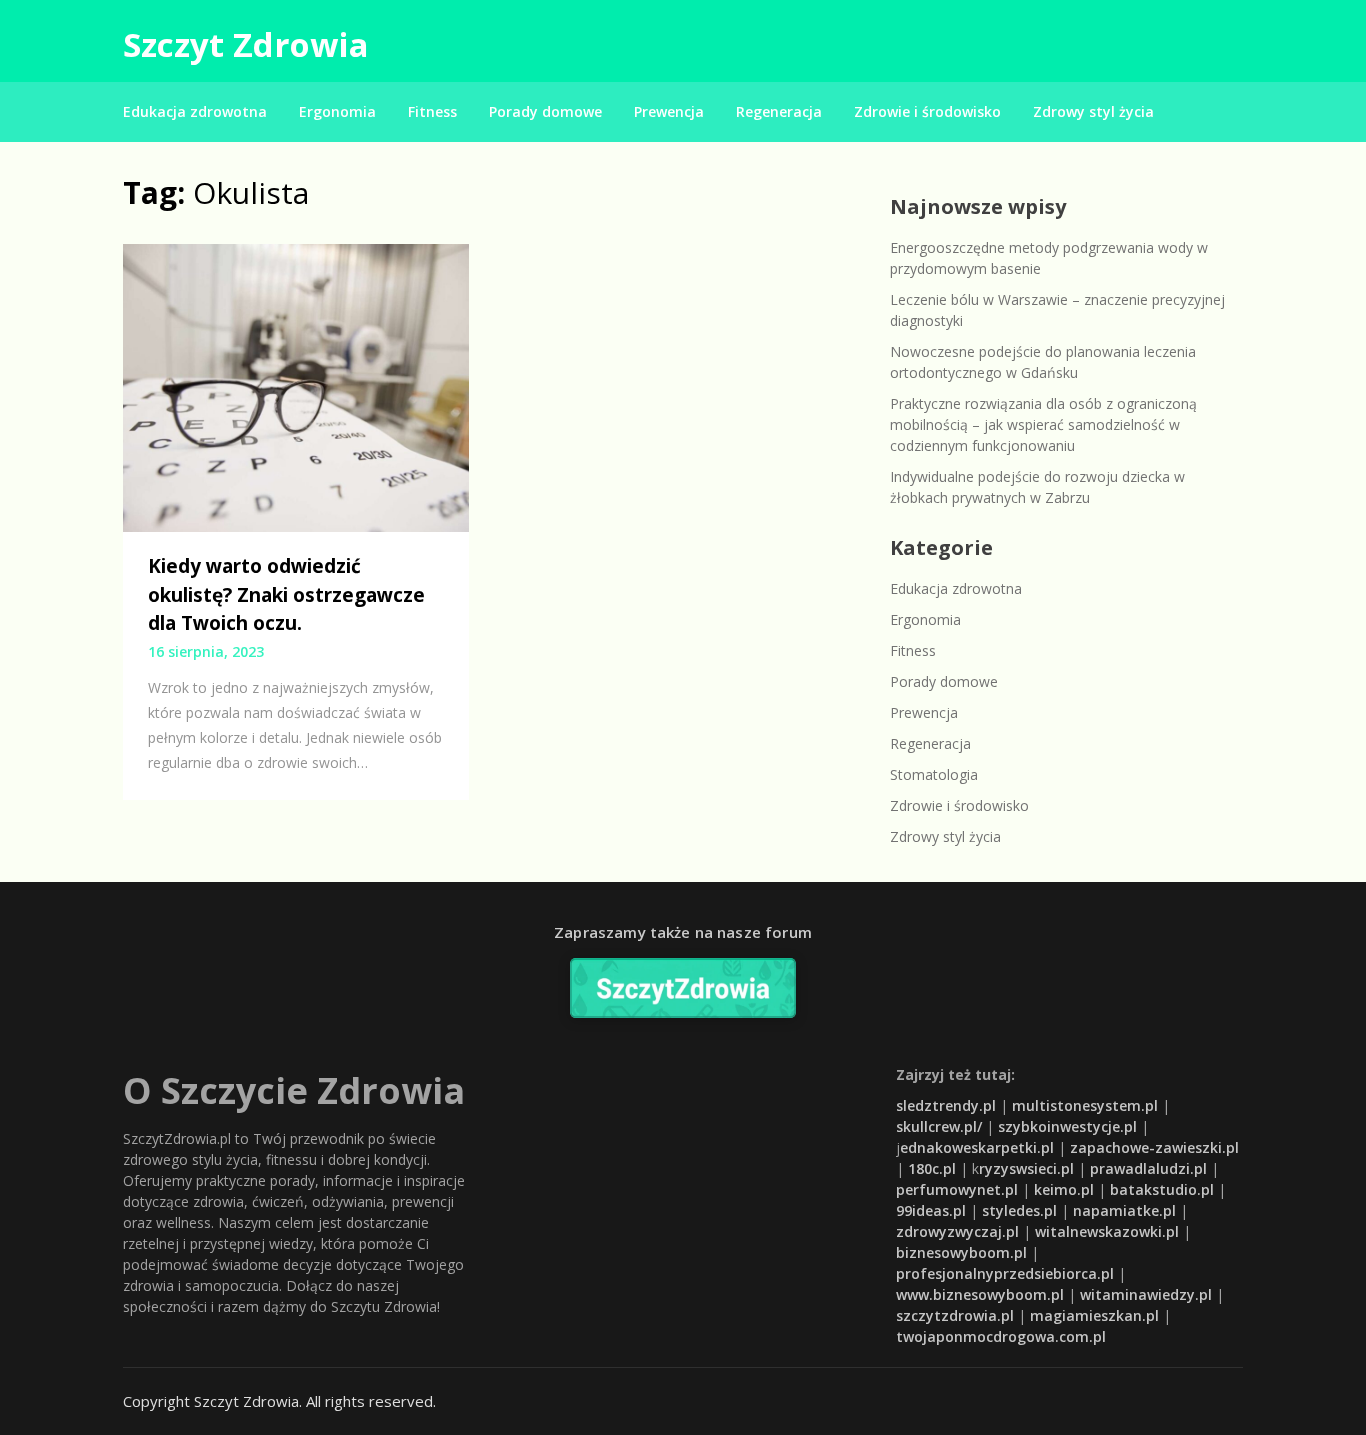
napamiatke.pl (1124, 1210)
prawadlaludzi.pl (1148, 1168)
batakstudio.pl (1162, 1189)
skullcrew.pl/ (939, 1126)
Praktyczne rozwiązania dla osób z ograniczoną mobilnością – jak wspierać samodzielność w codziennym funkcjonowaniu (1043, 424)
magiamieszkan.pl (1094, 1315)
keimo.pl (1064, 1189)
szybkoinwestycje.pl (1067, 1126)
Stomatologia (934, 774)
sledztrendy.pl (946, 1105)
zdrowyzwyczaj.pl (957, 1231)
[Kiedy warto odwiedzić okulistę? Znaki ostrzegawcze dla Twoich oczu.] (296, 386)
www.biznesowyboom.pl (980, 1294)
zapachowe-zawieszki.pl (1154, 1147)
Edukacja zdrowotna (195, 111)
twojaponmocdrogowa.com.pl (1001, 1336)
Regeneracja (779, 111)
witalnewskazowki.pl (1107, 1231)
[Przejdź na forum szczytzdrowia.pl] (683, 988)
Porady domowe (545, 111)
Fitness (432, 111)
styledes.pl (1019, 1210)
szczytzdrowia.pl (955, 1315)
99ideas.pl (931, 1210)
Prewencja (669, 111)
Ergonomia (337, 111)
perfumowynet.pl (957, 1189)
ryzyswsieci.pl (1026, 1168)
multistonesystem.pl (1085, 1105)
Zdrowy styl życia (1093, 111)
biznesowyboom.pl (961, 1252)
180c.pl (932, 1168)
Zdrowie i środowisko (927, 111)
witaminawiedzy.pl (1146, 1294)
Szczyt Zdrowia (246, 44)
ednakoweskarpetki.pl (977, 1147)
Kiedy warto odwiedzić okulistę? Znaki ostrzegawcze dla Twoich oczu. (286, 594)
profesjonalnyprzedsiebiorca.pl (1005, 1273)
